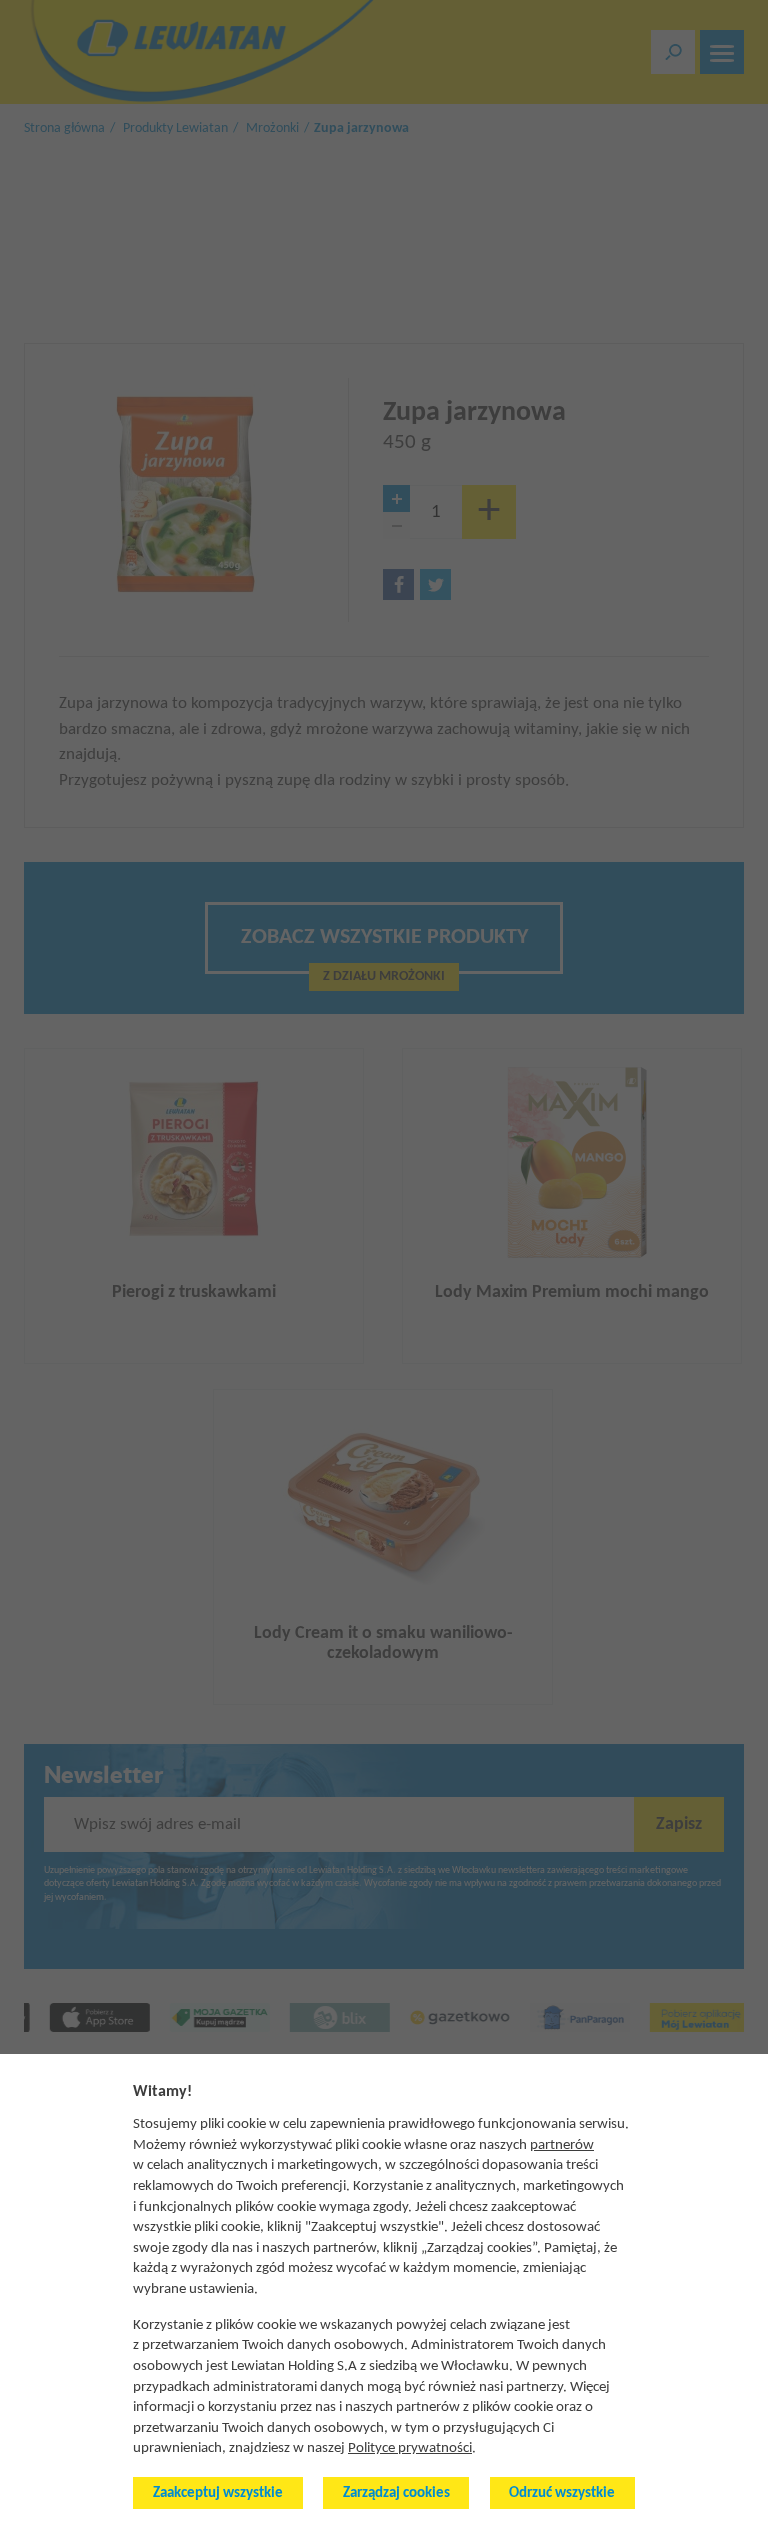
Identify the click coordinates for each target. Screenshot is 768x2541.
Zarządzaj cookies (396, 2493)
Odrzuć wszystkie (562, 2493)
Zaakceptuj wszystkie (218, 2493)
